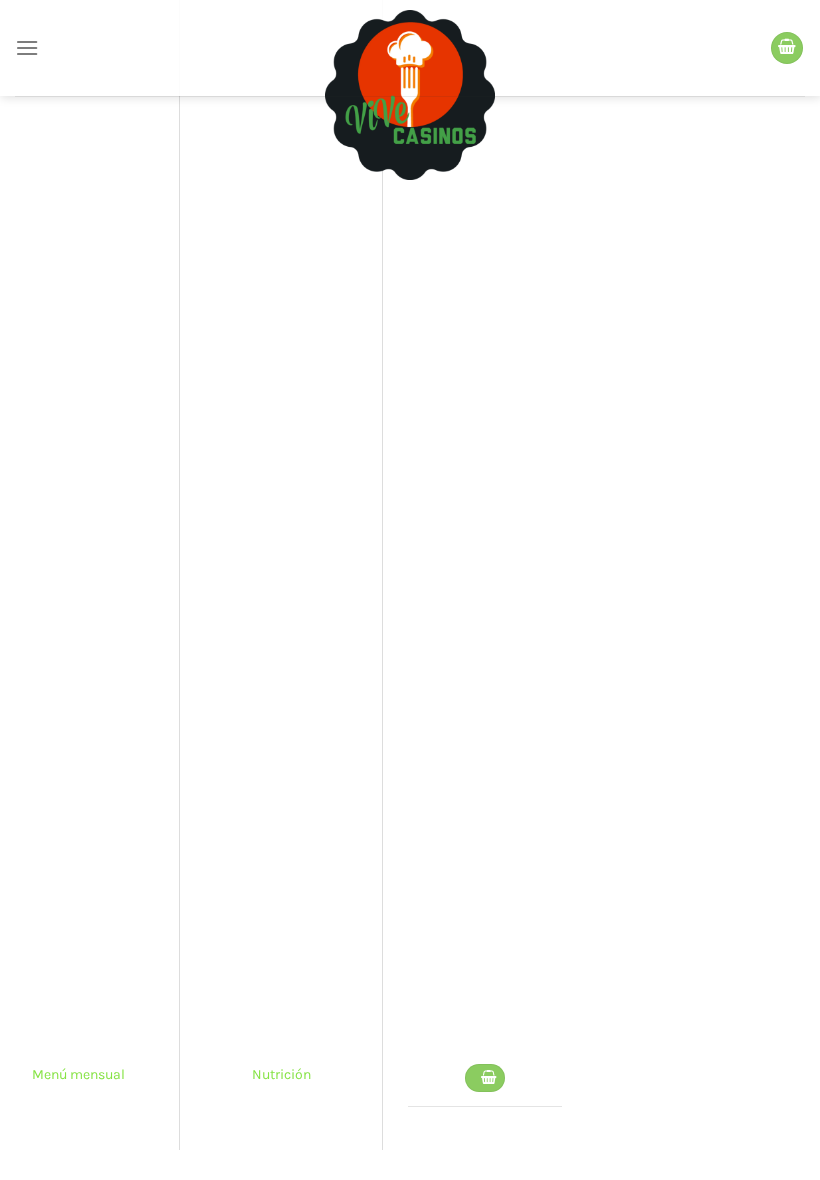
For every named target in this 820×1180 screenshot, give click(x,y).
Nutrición (281, 1074)
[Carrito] (787, 48)
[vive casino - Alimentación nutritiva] (410, 95)
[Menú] (27, 47)
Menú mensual (78, 1074)
